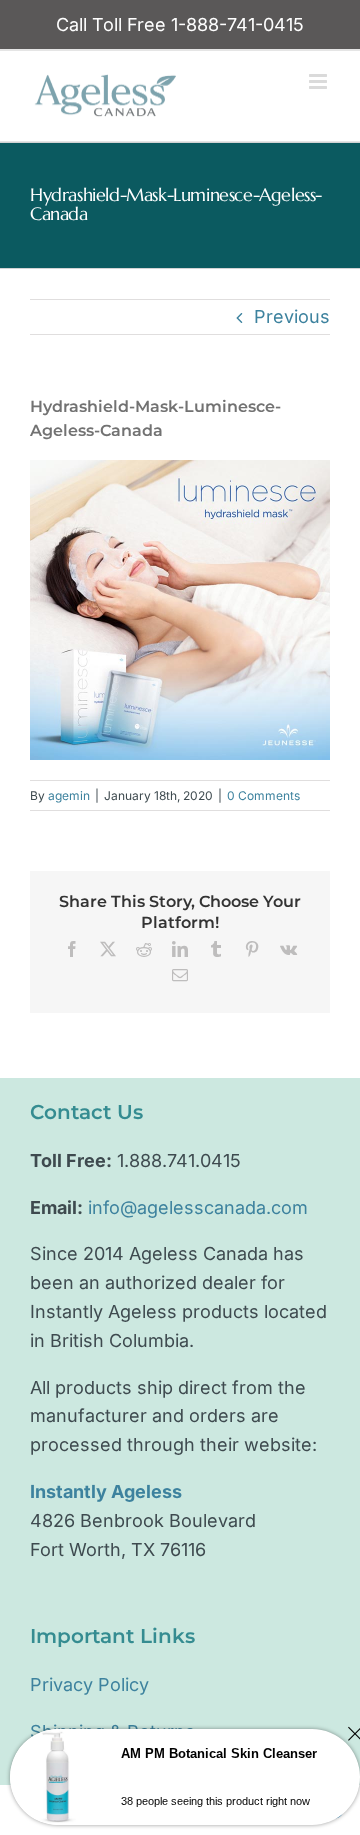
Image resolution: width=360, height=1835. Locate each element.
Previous (292, 316)
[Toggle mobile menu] (319, 81)
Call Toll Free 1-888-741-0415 (180, 24)
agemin (69, 795)
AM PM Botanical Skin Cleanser (219, 1753)
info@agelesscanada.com (198, 1207)
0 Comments (263, 795)
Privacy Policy (89, 1684)
